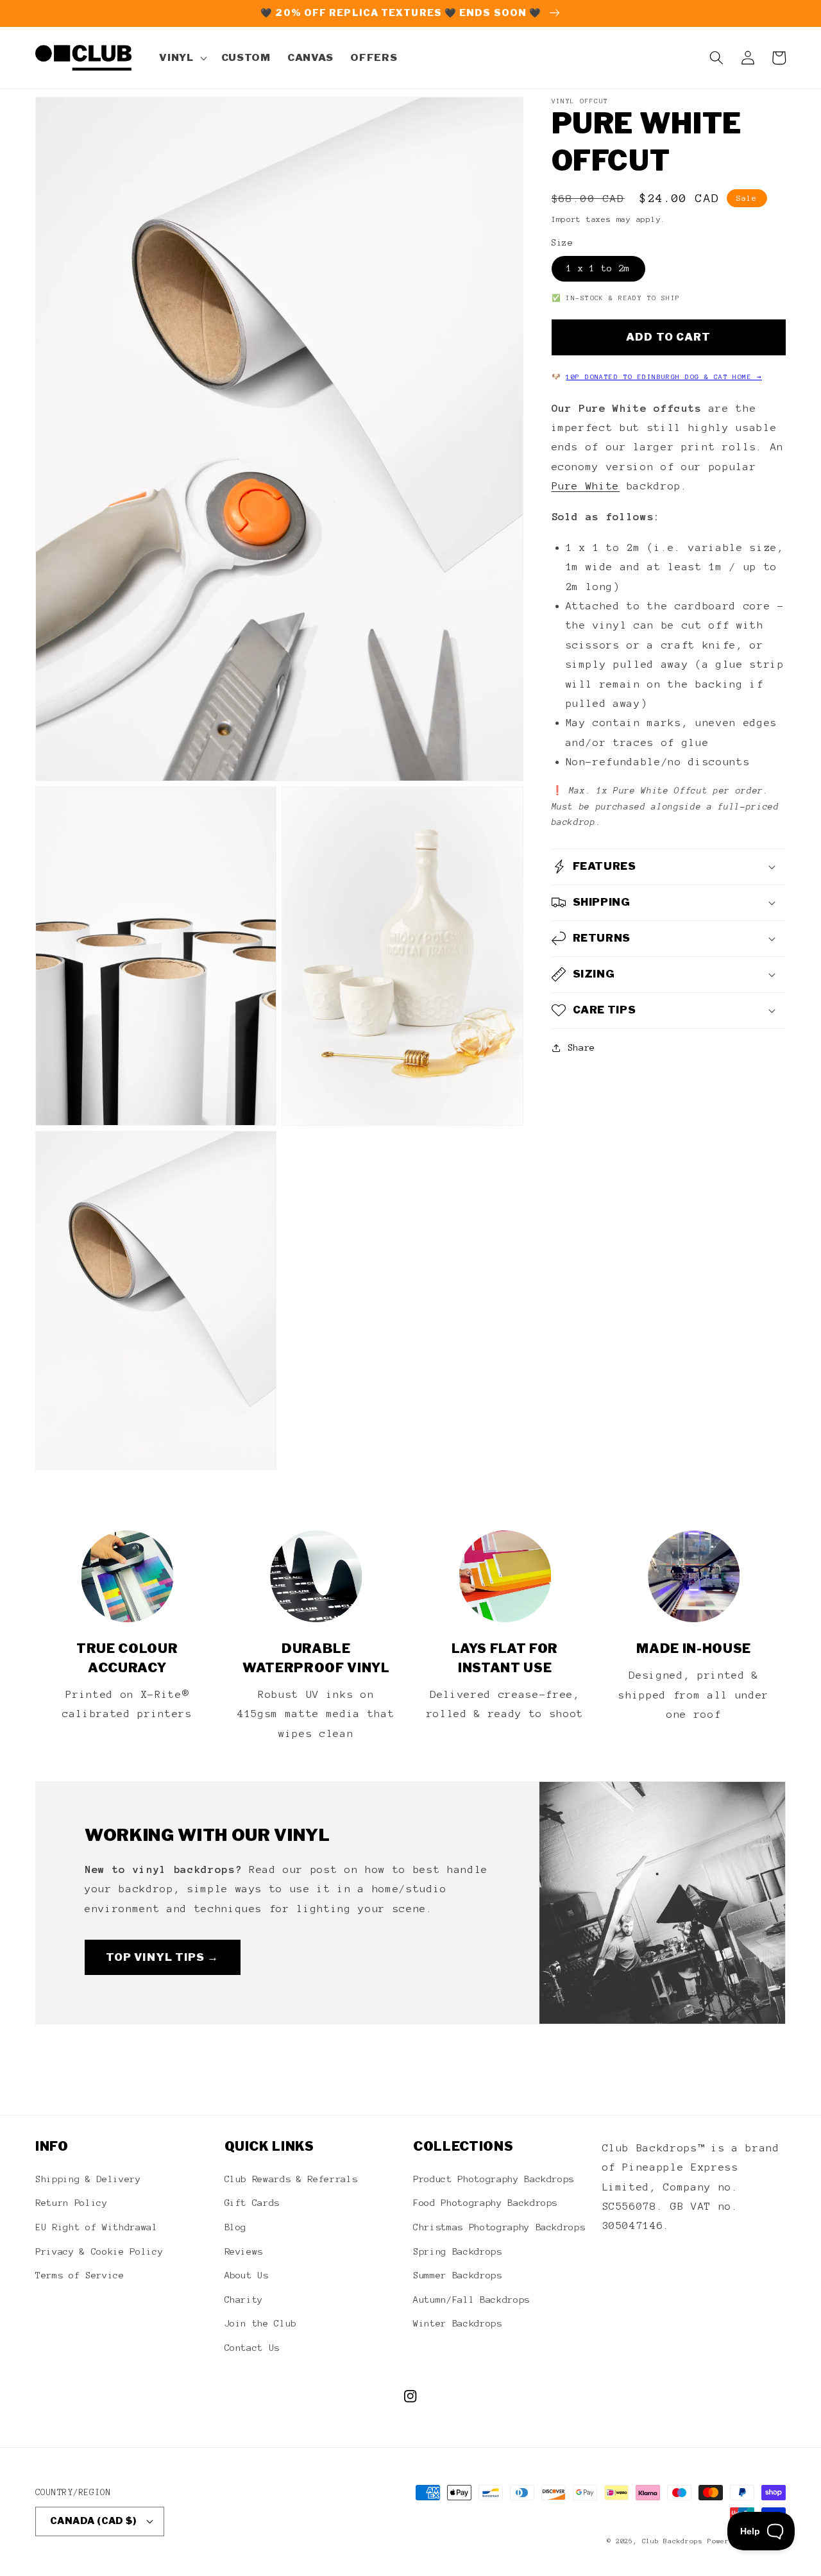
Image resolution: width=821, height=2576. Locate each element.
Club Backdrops (673, 2541)
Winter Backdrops (458, 2323)
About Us (247, 2275)
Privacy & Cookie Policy (99, 2251)
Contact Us (252, 2348)
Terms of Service (80, 2275)
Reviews (244, 2251)
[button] (182, 58)
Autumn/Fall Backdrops (471, 2300)
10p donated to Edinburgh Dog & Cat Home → (664, 377)
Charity (244, 2300)
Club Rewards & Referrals (291, 2179)
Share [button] (581, 1047)
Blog (236, 2227)
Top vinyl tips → (163, 1957)
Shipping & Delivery (88, 2179)
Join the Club (261, 2323)
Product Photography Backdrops (494, 2179)
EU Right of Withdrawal (97, 2227)
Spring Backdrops (458, 2251)
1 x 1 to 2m (598, 268)
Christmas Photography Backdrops (499, 2227)
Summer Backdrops (458, 2275)
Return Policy (72, 2203)
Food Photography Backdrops (485, 2203)
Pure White (586, 486)
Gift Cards (252, 2203)
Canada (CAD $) (93, 2521)
